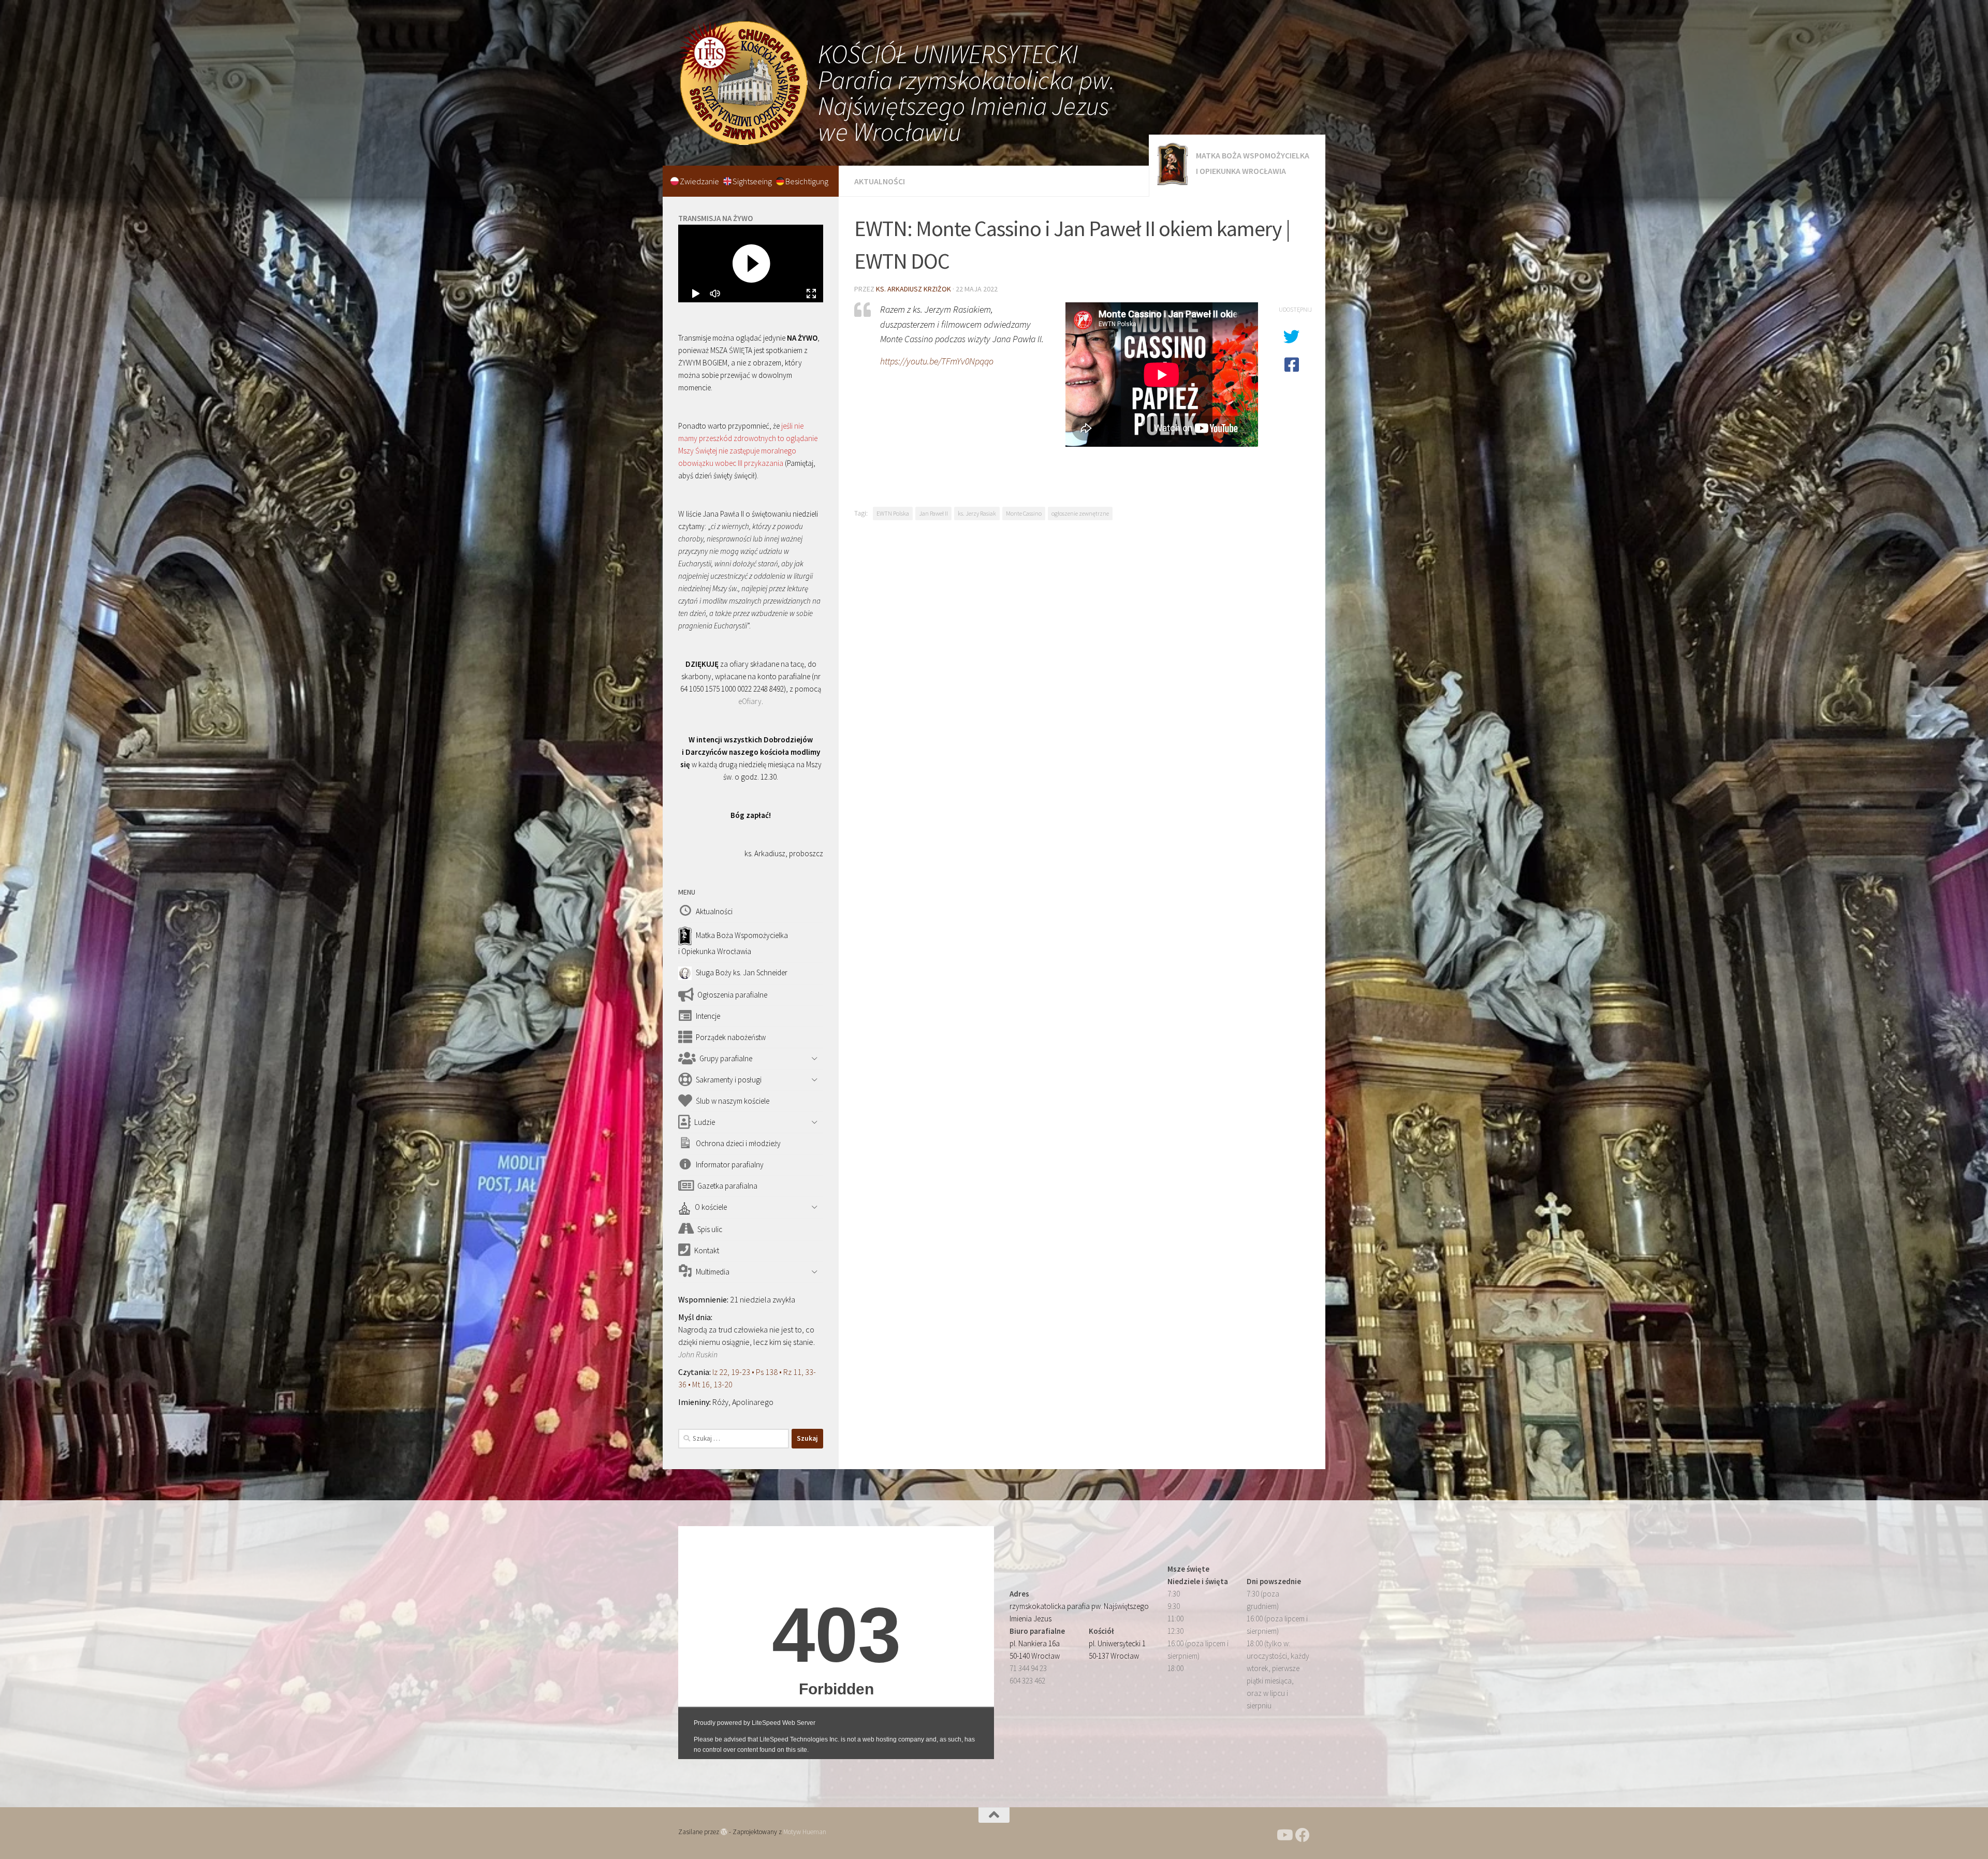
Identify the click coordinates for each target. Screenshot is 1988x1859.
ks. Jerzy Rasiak (977, 513)
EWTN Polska (893, 513)
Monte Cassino (1024, 513)
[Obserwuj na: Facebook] (1303, 1835)
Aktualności (880, 181)
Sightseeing (753, 181)
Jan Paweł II (933, 513)
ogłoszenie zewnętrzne (1080, 513)
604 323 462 (1027, 1681)
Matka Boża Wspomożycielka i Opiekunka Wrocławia (1253, 163)
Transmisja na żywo (715, 218)
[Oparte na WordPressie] (724, 1832)
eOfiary (750, 701)
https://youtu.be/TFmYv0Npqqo (937, 361)
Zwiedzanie (700, 181)
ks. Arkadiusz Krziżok (913, 289)
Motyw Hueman (805, 1832)
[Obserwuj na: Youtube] (1284, 1835)
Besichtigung (807, 181)
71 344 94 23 (1028, 1668)
